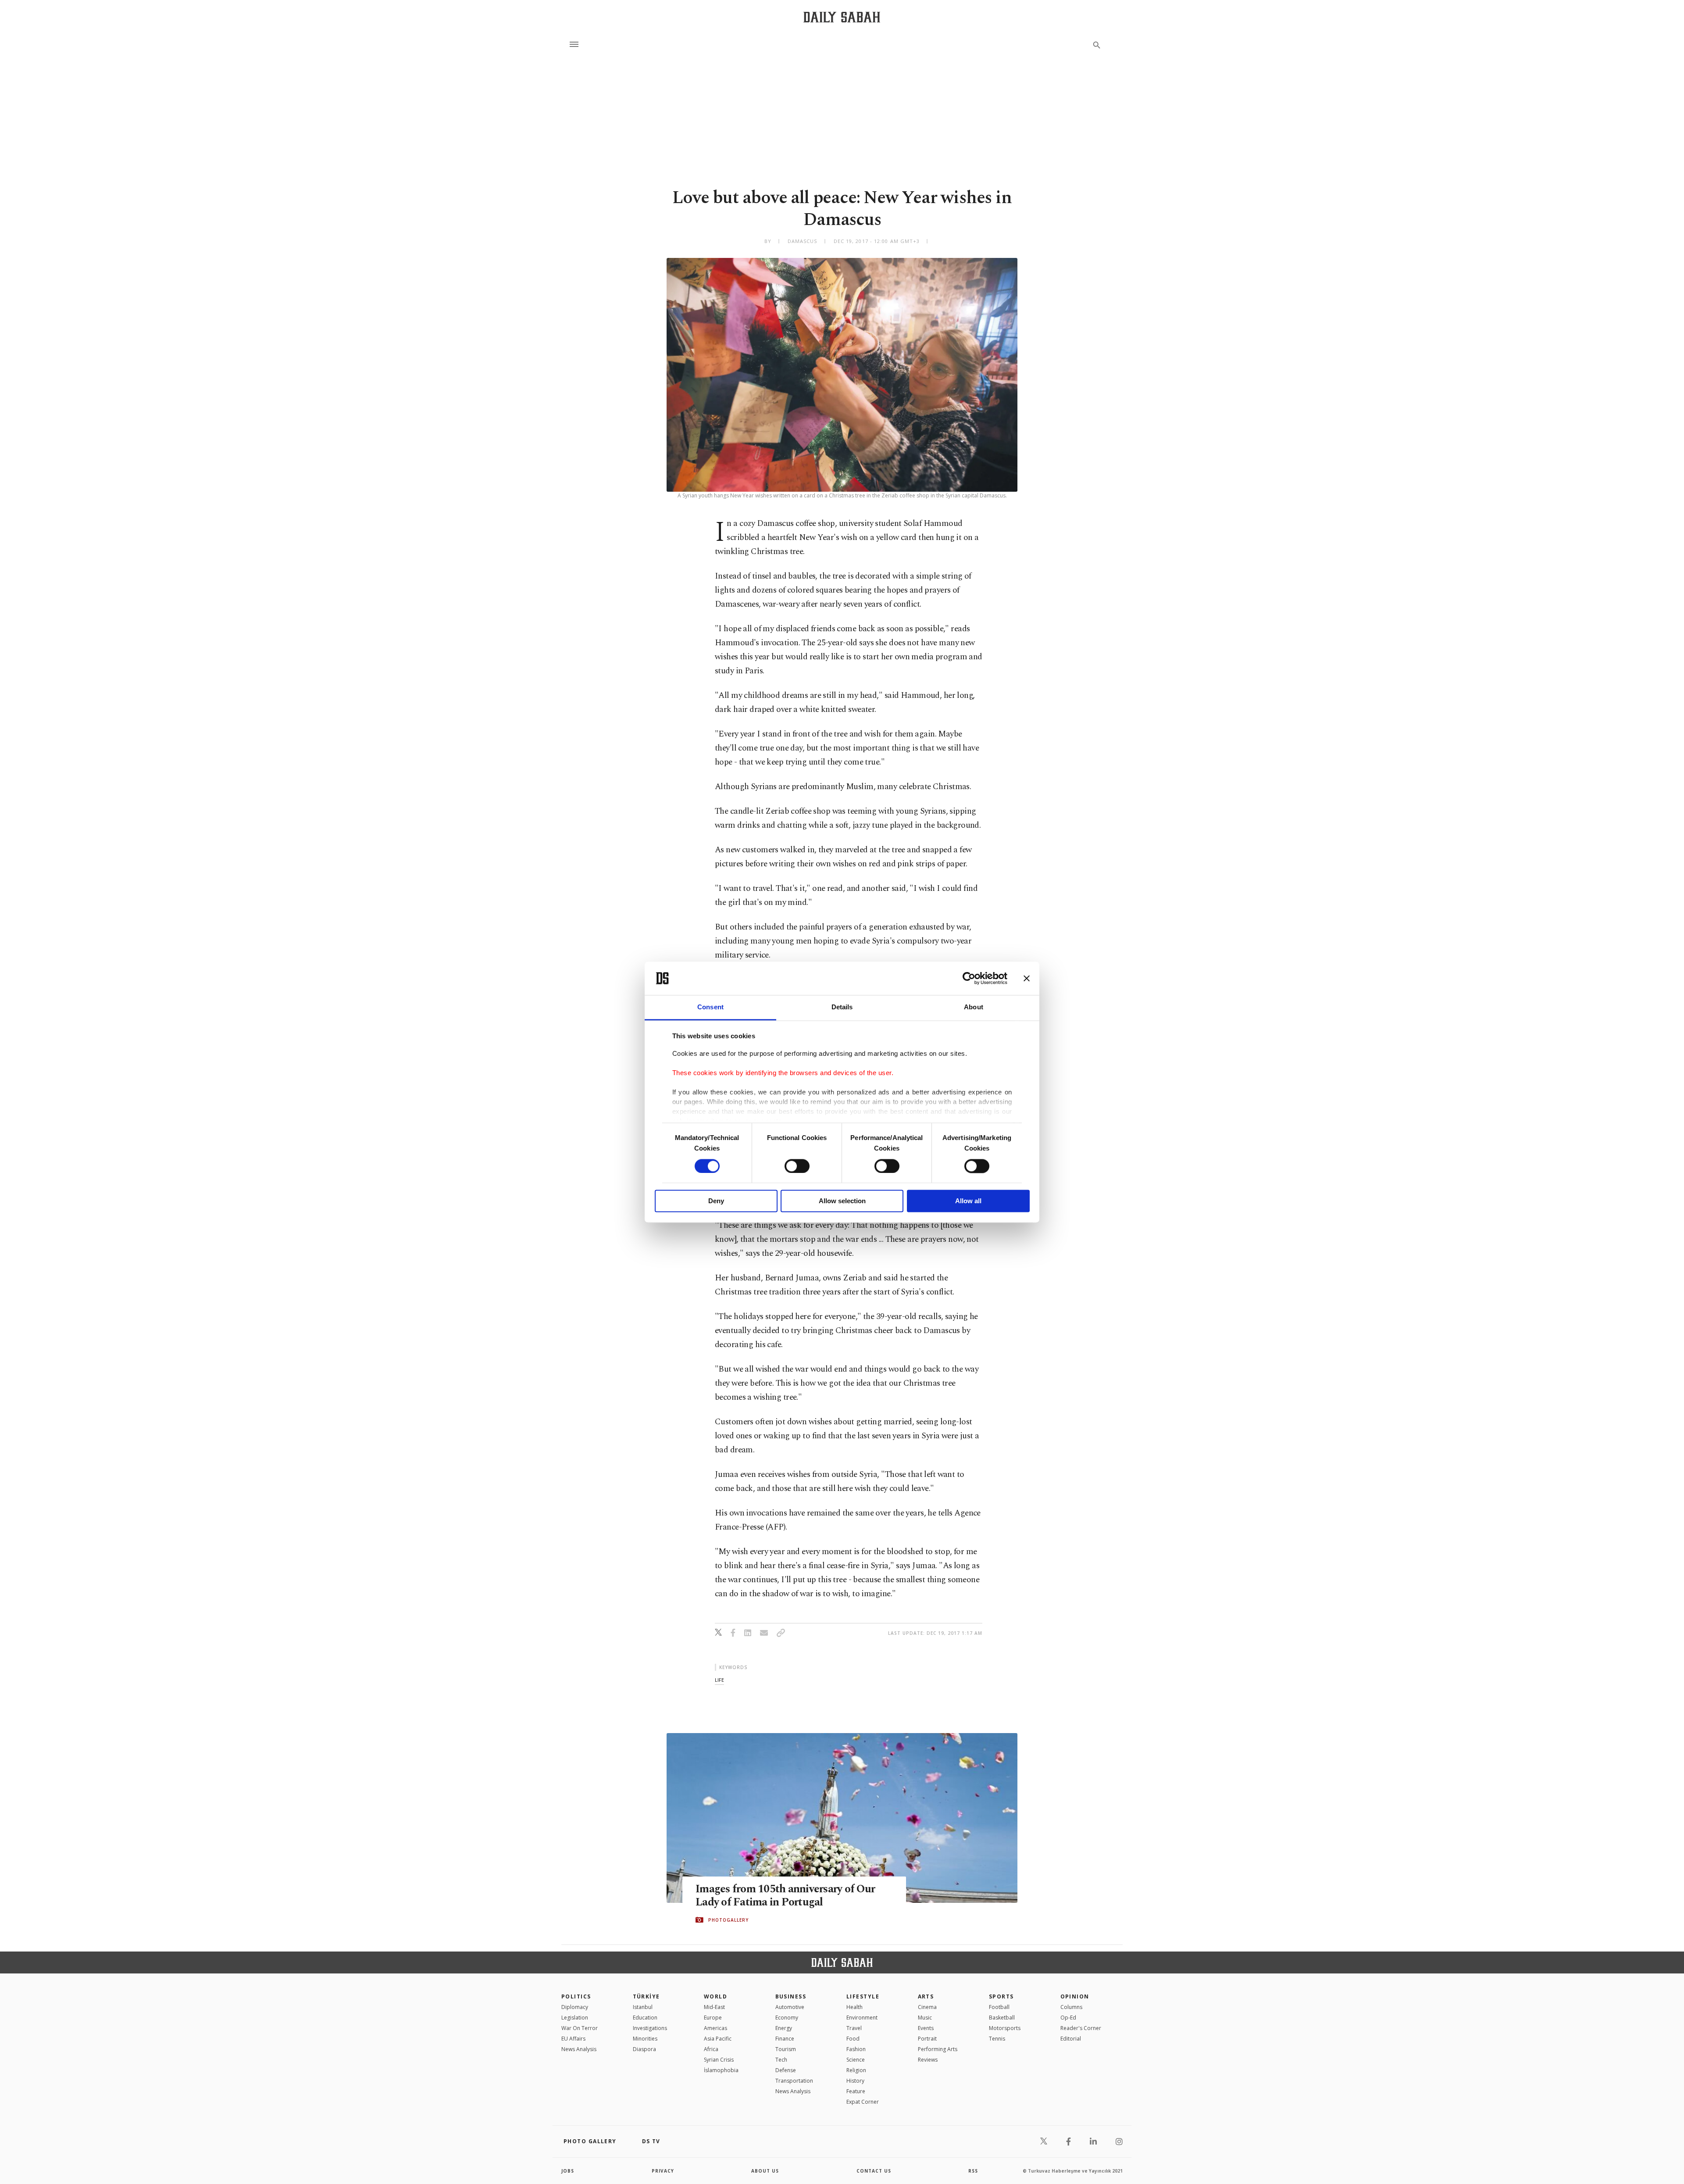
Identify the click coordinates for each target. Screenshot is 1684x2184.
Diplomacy (575, 2007)
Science (856, 2060)
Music (925, 2018)
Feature (856, 2091)
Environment (862, 2018)
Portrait (927, 2039)
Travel (854, 2028)
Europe (713, 2018)
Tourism (786, 2049)
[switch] (797, 1166)
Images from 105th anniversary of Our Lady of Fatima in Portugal (785, 1896)
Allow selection (842, 1201)
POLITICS (576, 1996)
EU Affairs (573, 2039)
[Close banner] (1027, 978)
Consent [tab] (710, 1007)
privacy (663, 2171)
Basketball (1002, 2018)
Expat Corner (863, 2102)
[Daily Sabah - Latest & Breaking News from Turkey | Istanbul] (842, 17)
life (719, 1680)
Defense (786, 2070)
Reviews (928, 2060)
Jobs (568, 2171)
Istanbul (643, 2007)
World (715, 1996)
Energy (784, 2028)
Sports (1001, 1996)
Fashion (856, 2049)
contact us (874, 2171)
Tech (781, 2060)
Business (791, 1996)
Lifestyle (863, 1996)
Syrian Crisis (719, 2060)
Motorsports (1005, 2028)
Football (999, 2007)
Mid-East (714, 2007)
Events (926, 2028)
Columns (1071, 2007)
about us (765, 2171)
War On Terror (580, 2028)
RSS (973, 2171)
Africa (711, 2049)
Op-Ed (1068, 2018)
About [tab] (974, 1007)
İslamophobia (721, 2070)
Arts (926, 1996)
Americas (715, 2028)
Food (853, 2039)
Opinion (1075, 1996)
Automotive (790, 2007)
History (855, 2081)
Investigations (650, 2028)
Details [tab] (842, 1007)
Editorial (1071, 2039)
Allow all (968, 1201)
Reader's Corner (1081, 2028)
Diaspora (644, 2049)
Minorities (645, 2039)
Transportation (794, 2081)
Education (645, 2018)
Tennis (997, 2039)
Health (854, 2007)
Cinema (927, 2007)
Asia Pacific (718, 2039)
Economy (787, 2018)
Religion (856, 2070)
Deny (716, 1201)
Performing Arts (938, 2049)
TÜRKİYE (646, 1996)
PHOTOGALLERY (728, 1920)
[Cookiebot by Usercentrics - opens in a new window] (969, 978)
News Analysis (579, 2049)
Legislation (575, 2018)
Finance (785, 2039)
